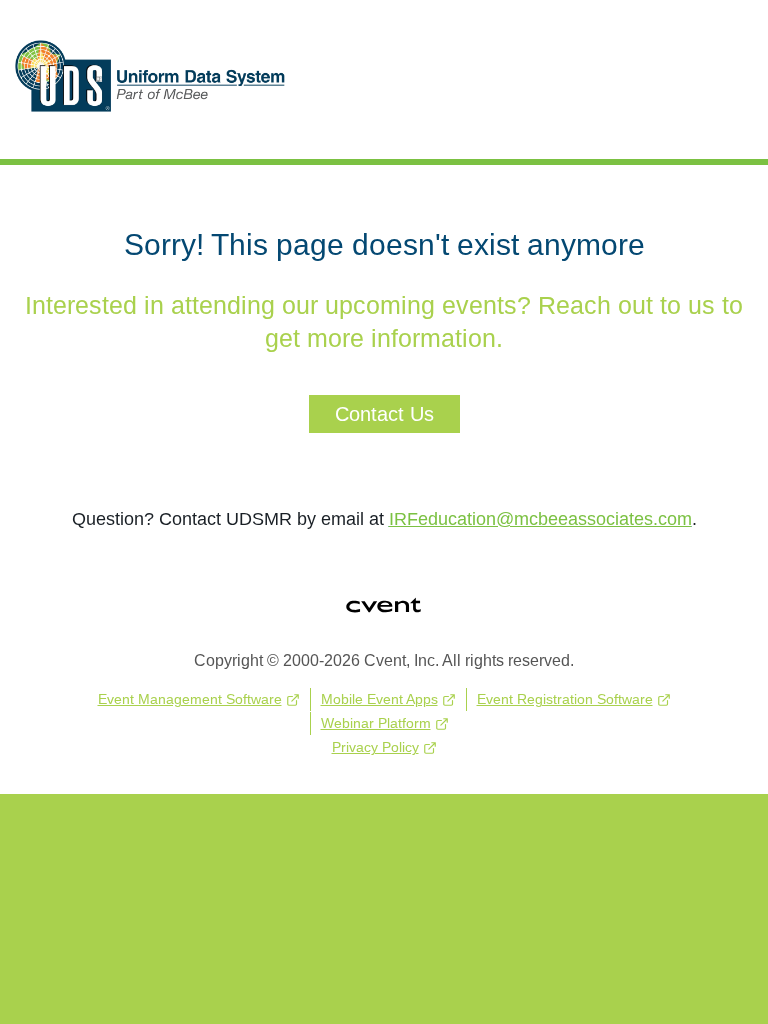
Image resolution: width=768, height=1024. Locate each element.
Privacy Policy (375, 747)
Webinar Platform (376, 723)
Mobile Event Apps (379, 699)
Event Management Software (190, 699)
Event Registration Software (565, 699)
